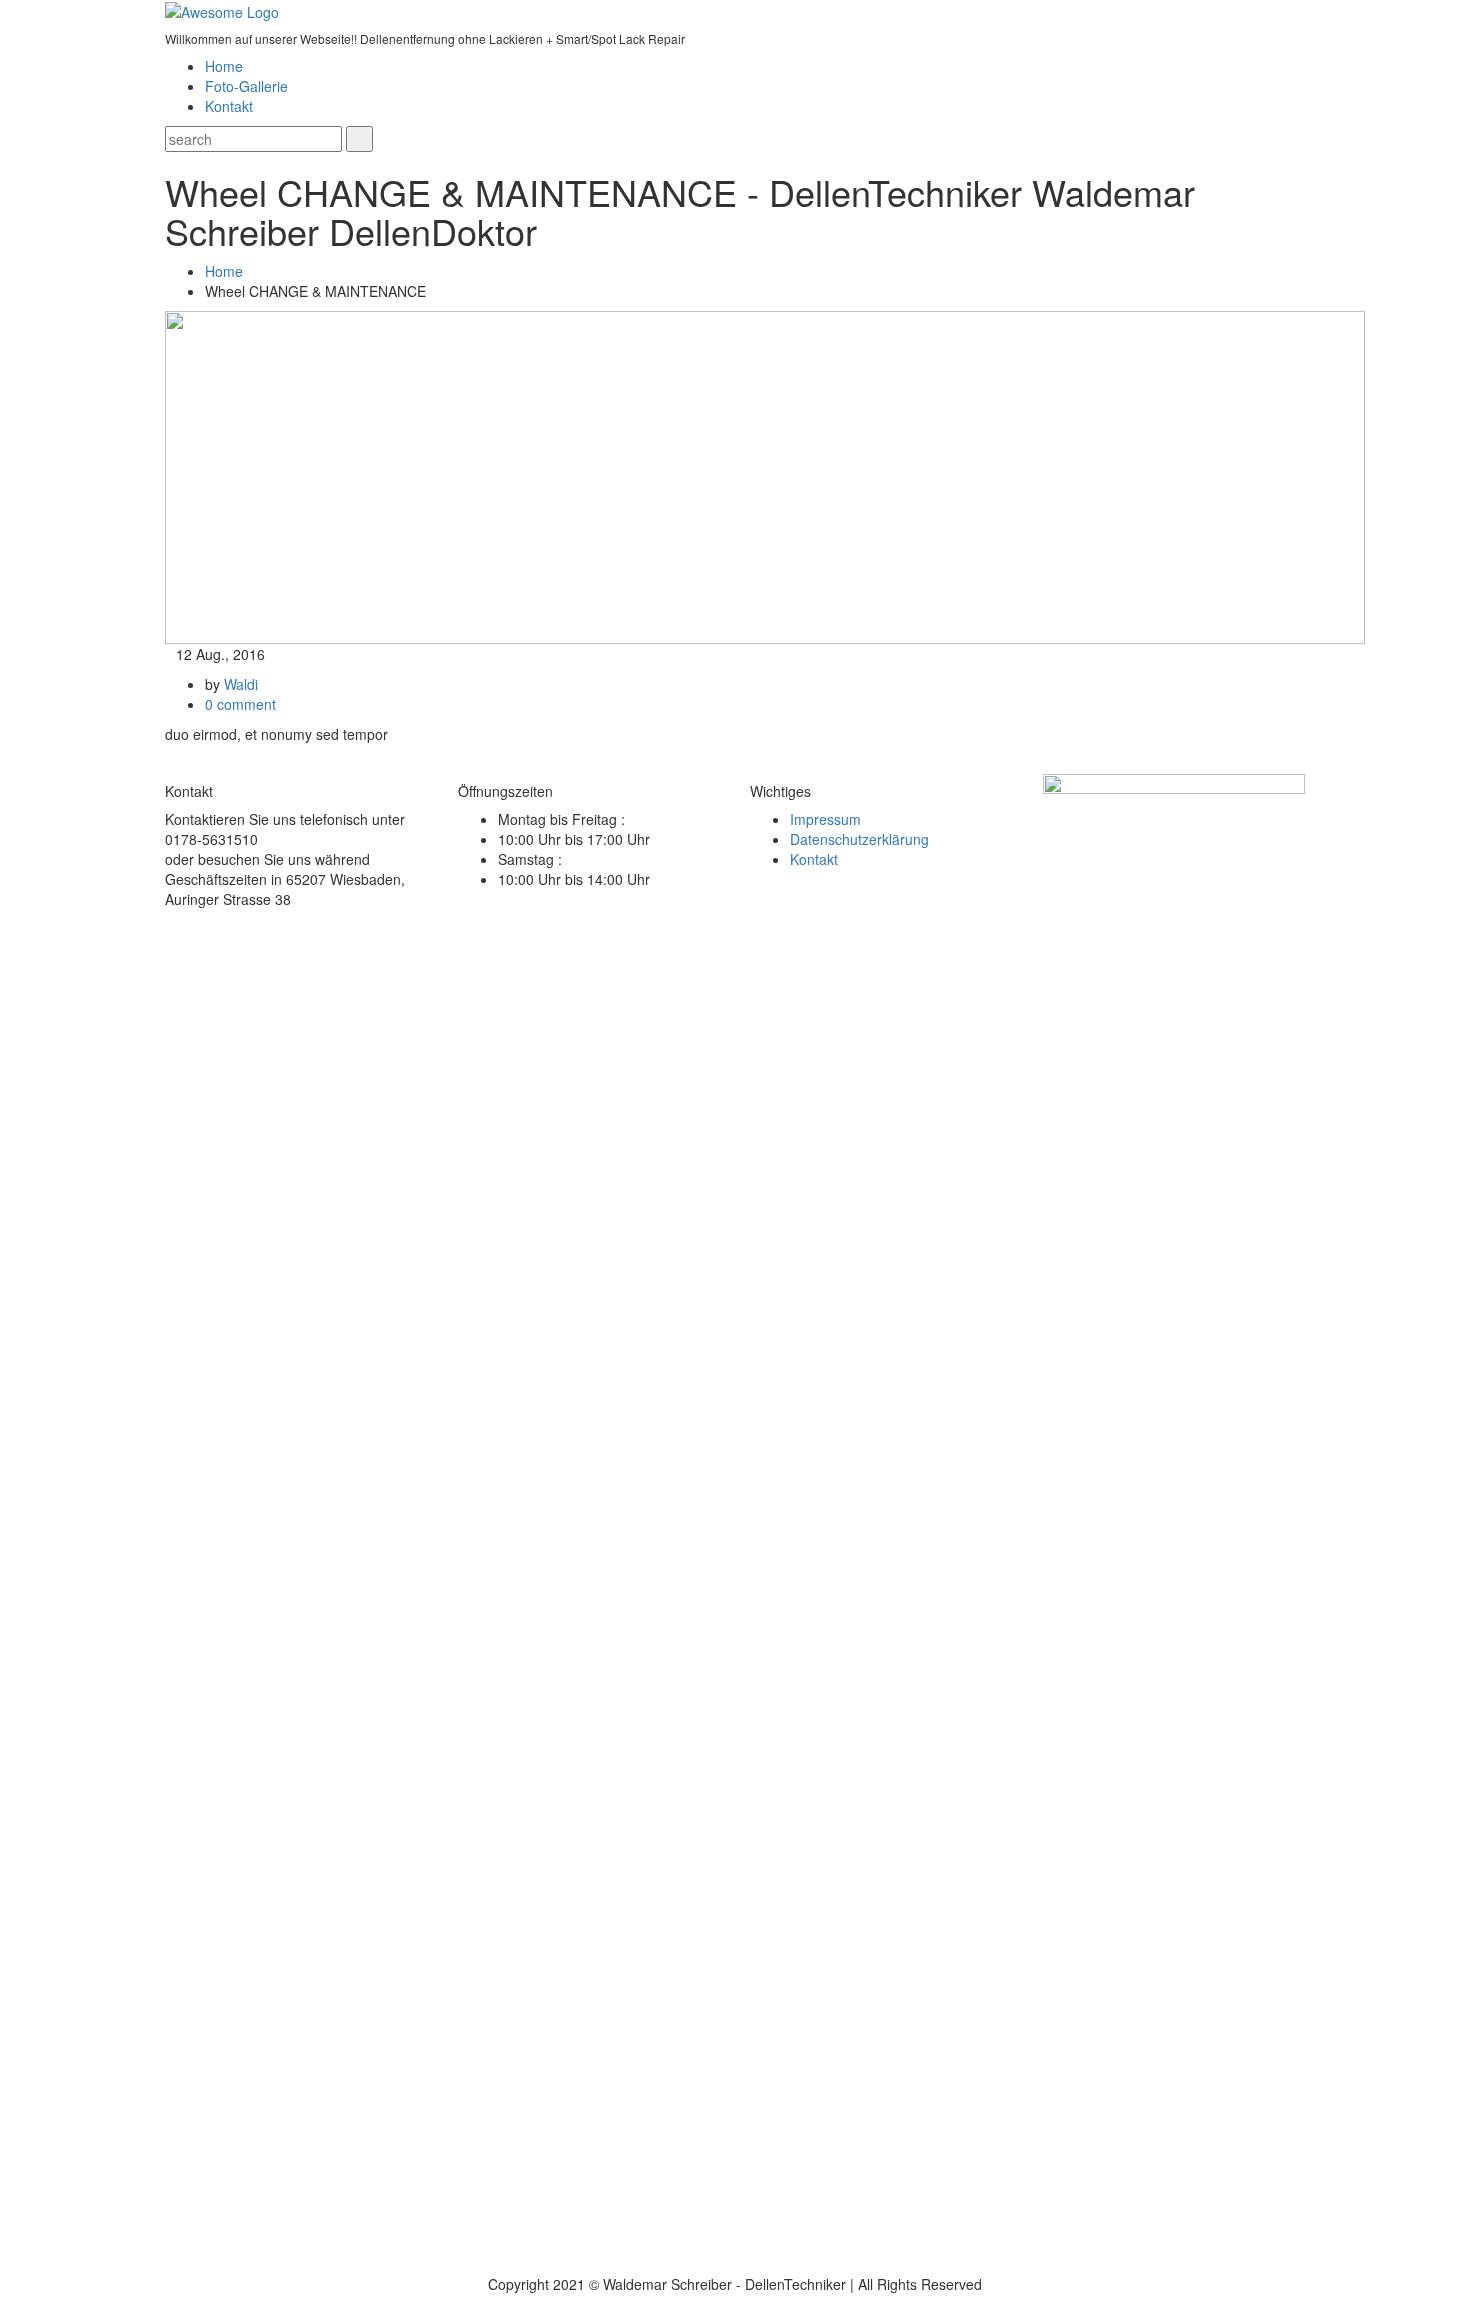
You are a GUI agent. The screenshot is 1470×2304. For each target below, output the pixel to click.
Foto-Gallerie (246, 86)
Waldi (241, 684)
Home (224, 66)
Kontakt (229, 106)
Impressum (825, 819)
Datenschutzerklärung (859, 839)
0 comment (240, 704)
